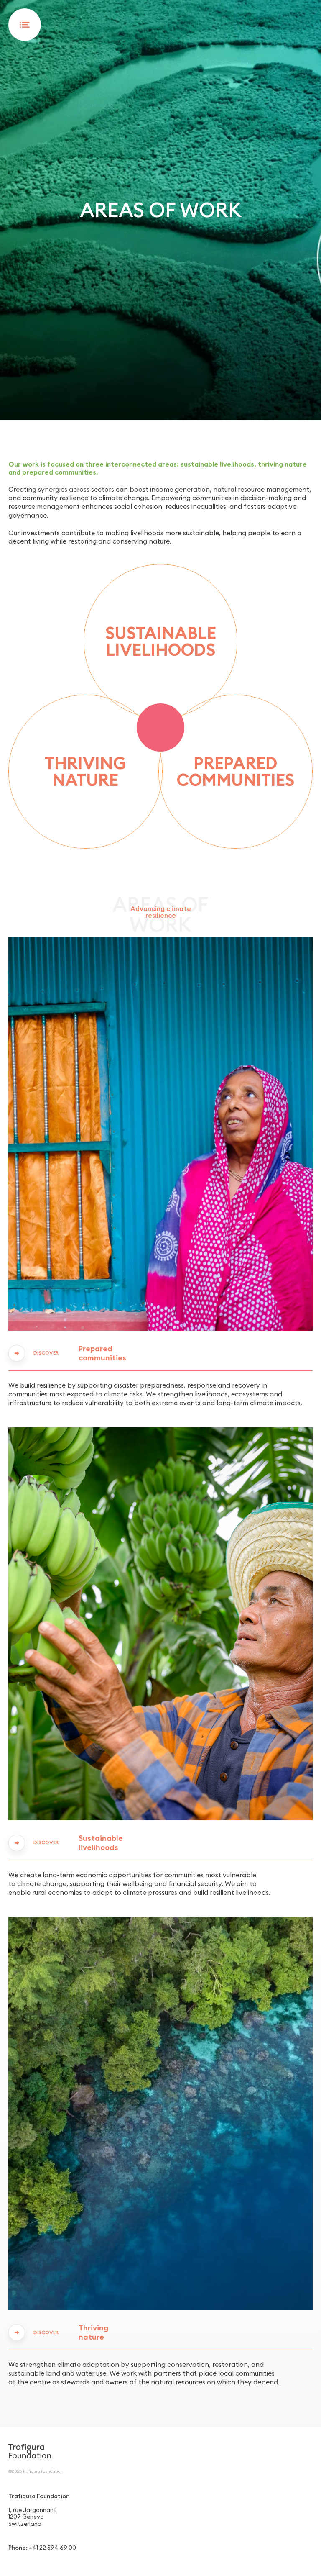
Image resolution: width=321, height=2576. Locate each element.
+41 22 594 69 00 (52, 2548)
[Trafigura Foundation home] (30, 2451)
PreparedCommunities (236, 771)
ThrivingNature (85, 771)
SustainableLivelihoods (161, 641)
